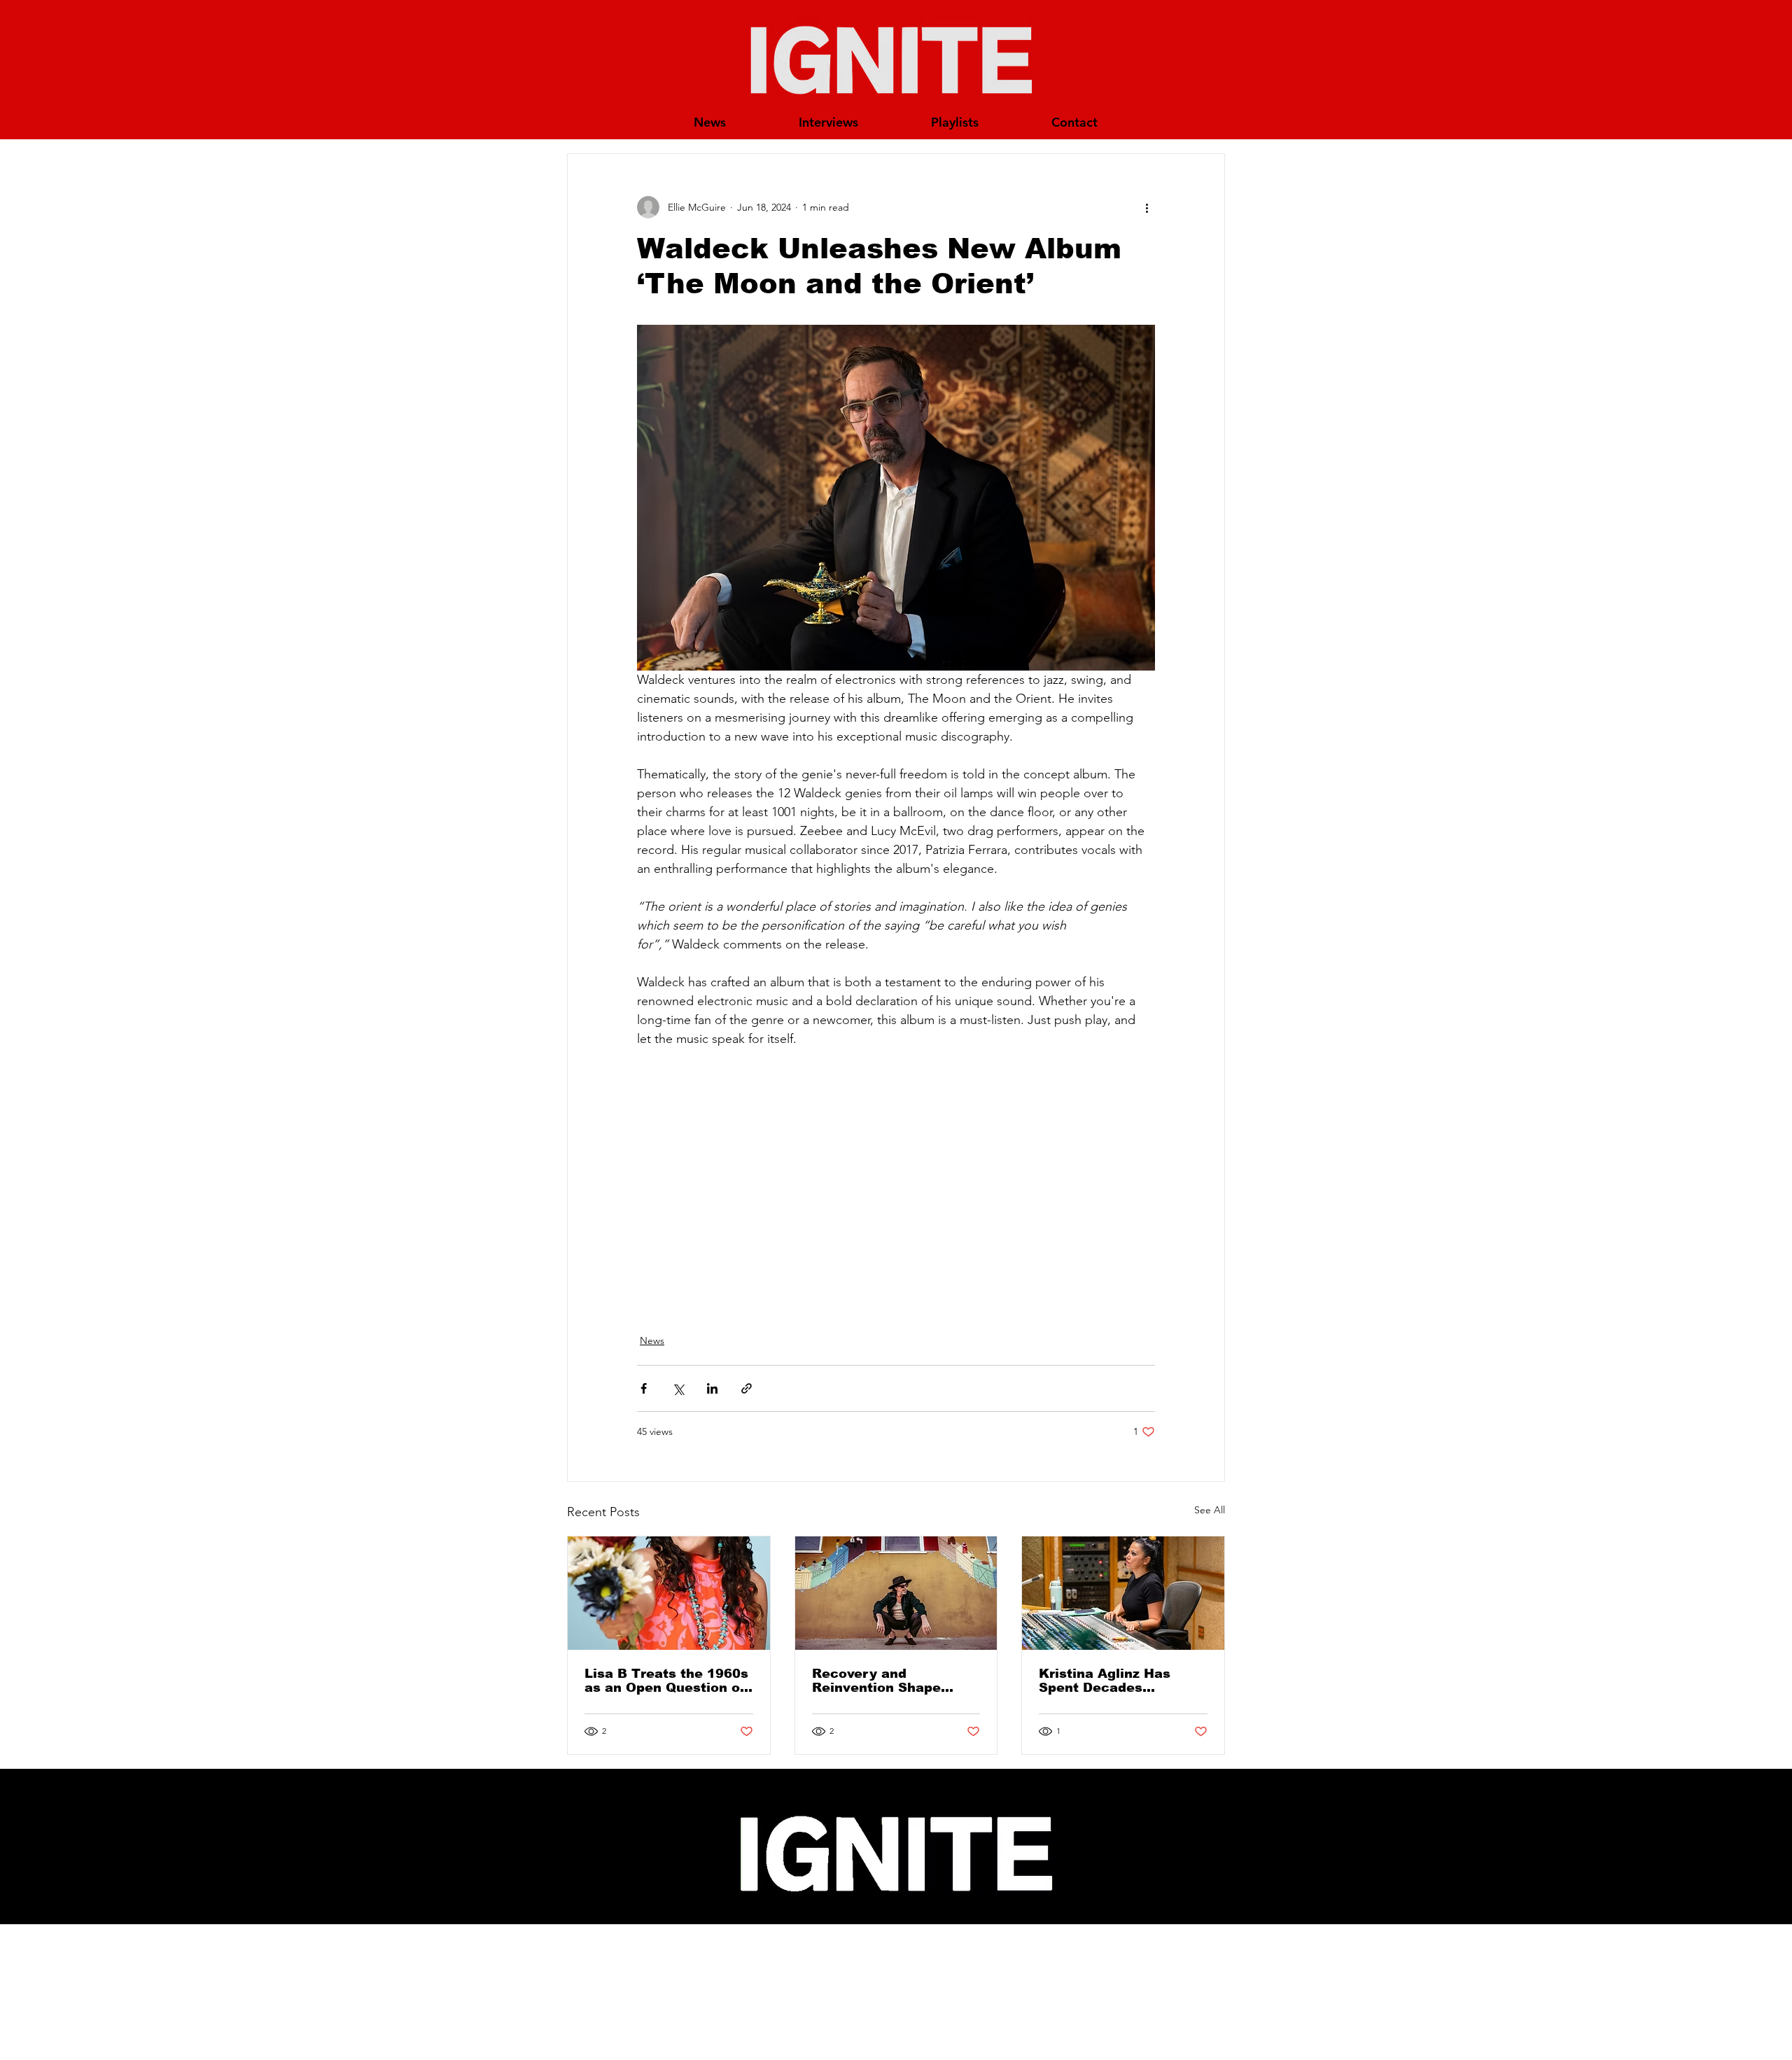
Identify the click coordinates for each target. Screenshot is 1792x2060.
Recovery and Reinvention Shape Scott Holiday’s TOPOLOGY (876, 1681)
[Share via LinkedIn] (712, 1388)
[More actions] (1147, 207)
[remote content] (896, 1173)
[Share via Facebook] (644, 1388)
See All (1210, 1510)
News (652, 1340)
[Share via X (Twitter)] (678, 1388)
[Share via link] (747, 1388)
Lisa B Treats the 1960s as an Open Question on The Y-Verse (666, 1681)
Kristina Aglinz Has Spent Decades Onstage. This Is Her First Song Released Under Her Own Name (1113, 1681)
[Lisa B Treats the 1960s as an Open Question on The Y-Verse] (669, 1593)
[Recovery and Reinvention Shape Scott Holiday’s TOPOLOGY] (896, 1593)
